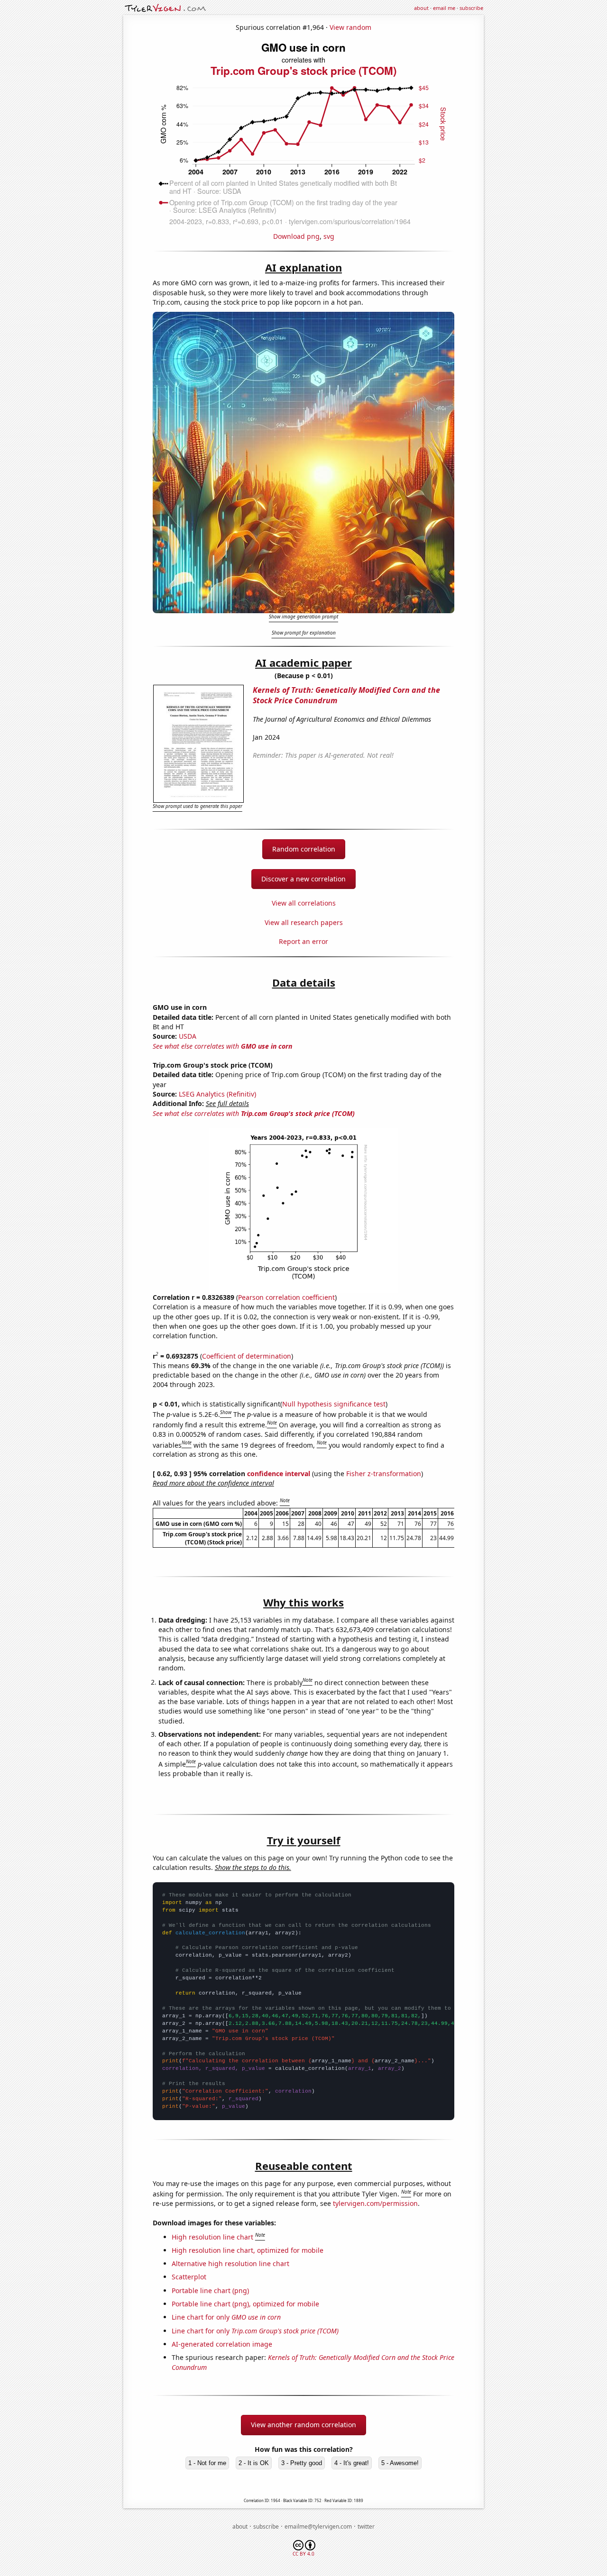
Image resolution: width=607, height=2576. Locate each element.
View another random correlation (303, 2425)
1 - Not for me (207, 2463)
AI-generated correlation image (222, 2344)
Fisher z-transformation (384, 1474)
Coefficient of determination (247, 1356)
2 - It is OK (254, 2463)
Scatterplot (189, 2277)
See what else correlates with (222, 1046)
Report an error (303, 941)
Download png (296, 236)
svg (329, 236)
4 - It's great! (352, 2463)
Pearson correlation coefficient (286, 1297)
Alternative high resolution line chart (230, 2263)
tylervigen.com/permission (375, 2203)
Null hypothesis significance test (334, 1404)
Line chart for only (226, 2317)
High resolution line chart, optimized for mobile (248, 2250)
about (421, 8)
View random (350, 27)
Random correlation (304, 849)
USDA (188, 1036)
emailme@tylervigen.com (318, 2526)
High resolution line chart (212, 2237)
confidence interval (279, 1474)
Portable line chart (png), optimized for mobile (245, 2304)
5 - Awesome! (400, 2463)
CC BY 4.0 (303, 2554)
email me (444, 8)
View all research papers (304, 922)
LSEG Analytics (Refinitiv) (217, 1094)
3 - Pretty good (302, 2463)
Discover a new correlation (303, 879)
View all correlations (304, 903)
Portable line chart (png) (210, 2290)
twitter (366, 2526)
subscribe (471, 8)
